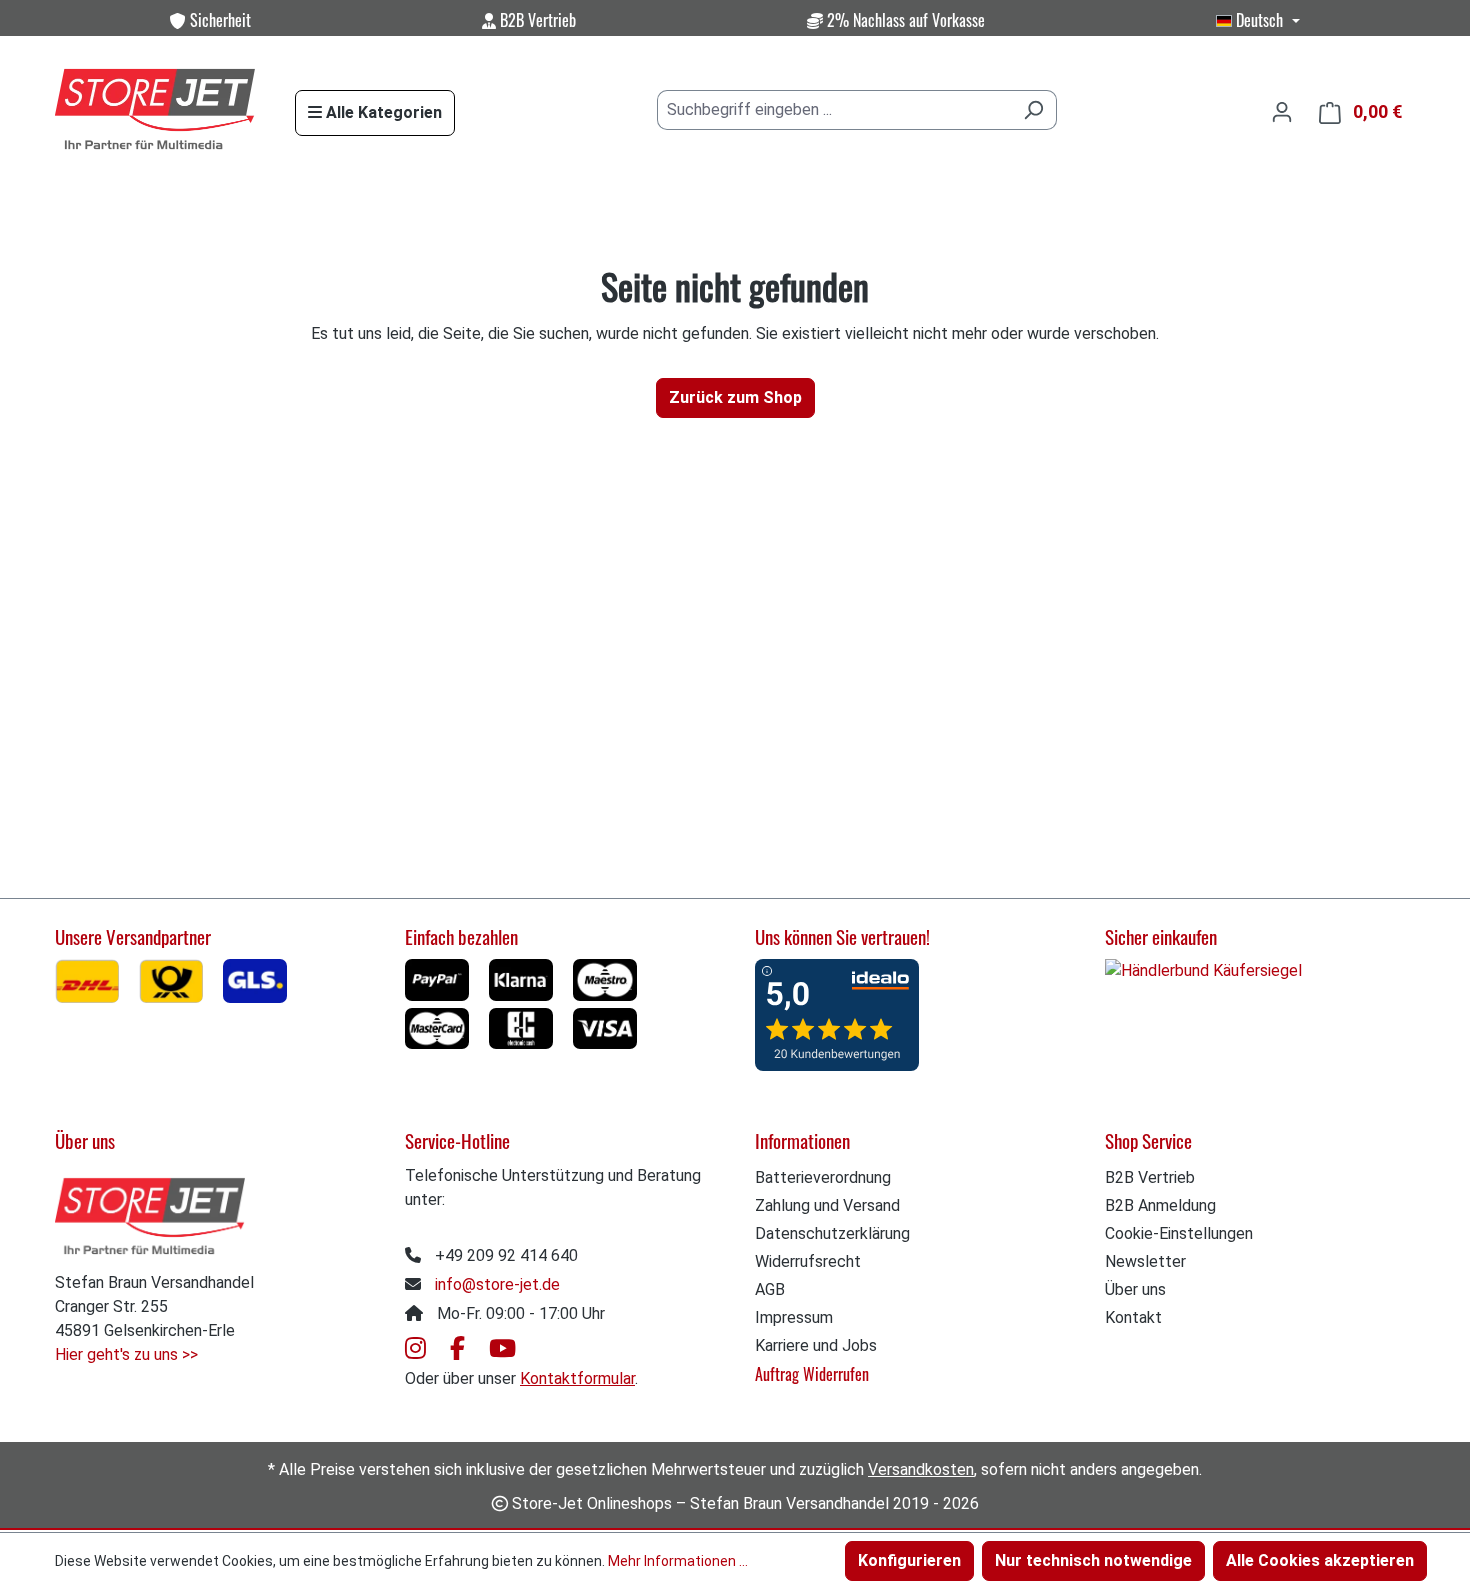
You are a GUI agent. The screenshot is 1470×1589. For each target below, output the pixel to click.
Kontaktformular (577, 1378)
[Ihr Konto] (1282, 112)
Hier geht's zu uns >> (126, 1354)
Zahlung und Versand (827, 1205)
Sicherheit (218, 20)
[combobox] (834, 110)
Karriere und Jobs (816, 1345)
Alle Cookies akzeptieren (1320, 1560)
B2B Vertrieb (536, 20)
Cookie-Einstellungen (1179, 1233)
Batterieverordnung (823, 1177)
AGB (770, 1289)
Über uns (1135, 1289)
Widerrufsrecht (808, 1261)
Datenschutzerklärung (832, 1233)
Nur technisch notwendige (1093, 1560)
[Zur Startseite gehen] (155, 110)
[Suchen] (1033, 110)
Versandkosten (921, 1469)
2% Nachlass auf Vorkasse (904, 20)
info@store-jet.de (497, 1284)
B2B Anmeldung (1160, 1205)
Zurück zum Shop (735, 397)
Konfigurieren (909, 1560)
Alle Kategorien (382, 112)
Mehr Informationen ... (678, 1561)
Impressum (794, 1317)
